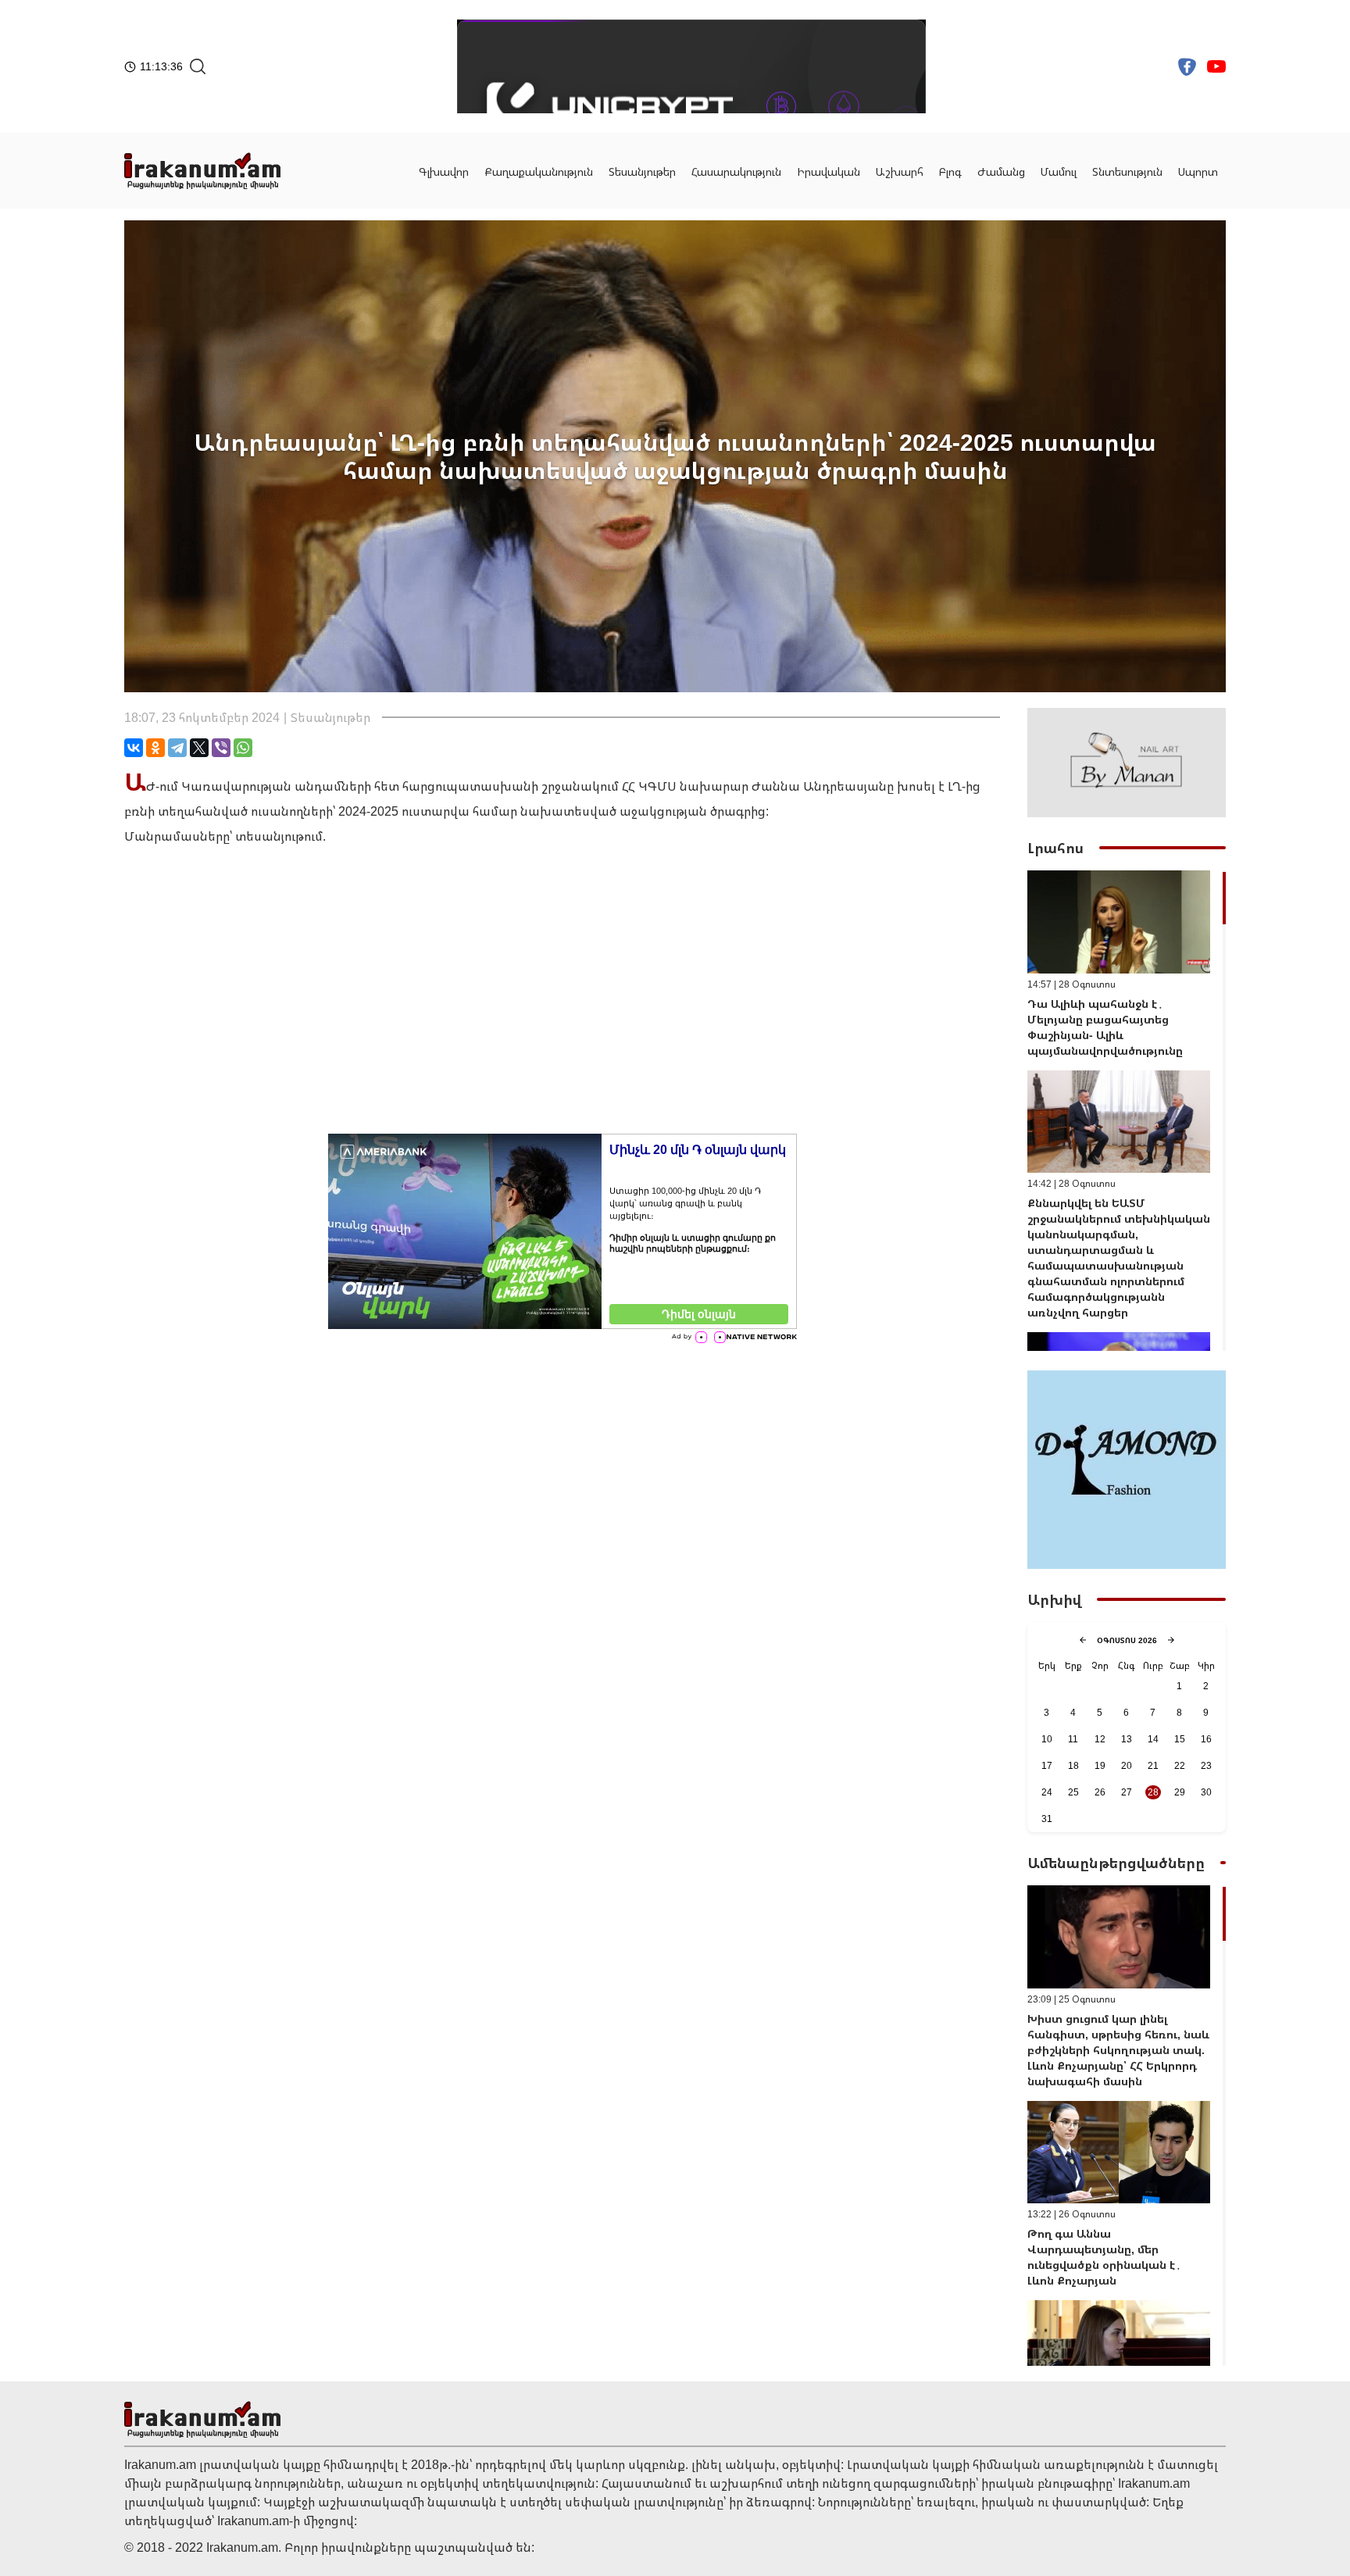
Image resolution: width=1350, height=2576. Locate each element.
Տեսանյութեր (642, 171)
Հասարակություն (736, 171)
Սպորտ (1198, 171)
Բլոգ (950, 171)
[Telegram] (177, 748)
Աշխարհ (900, 171)
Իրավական (829, 171)
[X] (199, 748)
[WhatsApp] (243, 748)
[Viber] (221, 748)
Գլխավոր (444, 171)
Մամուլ (1059, 171)
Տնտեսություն (1127, 171)
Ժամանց (1001, 171)
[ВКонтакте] (134, 748)
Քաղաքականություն (539, 171)
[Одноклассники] (155, 748)
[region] (1127, 1111)
